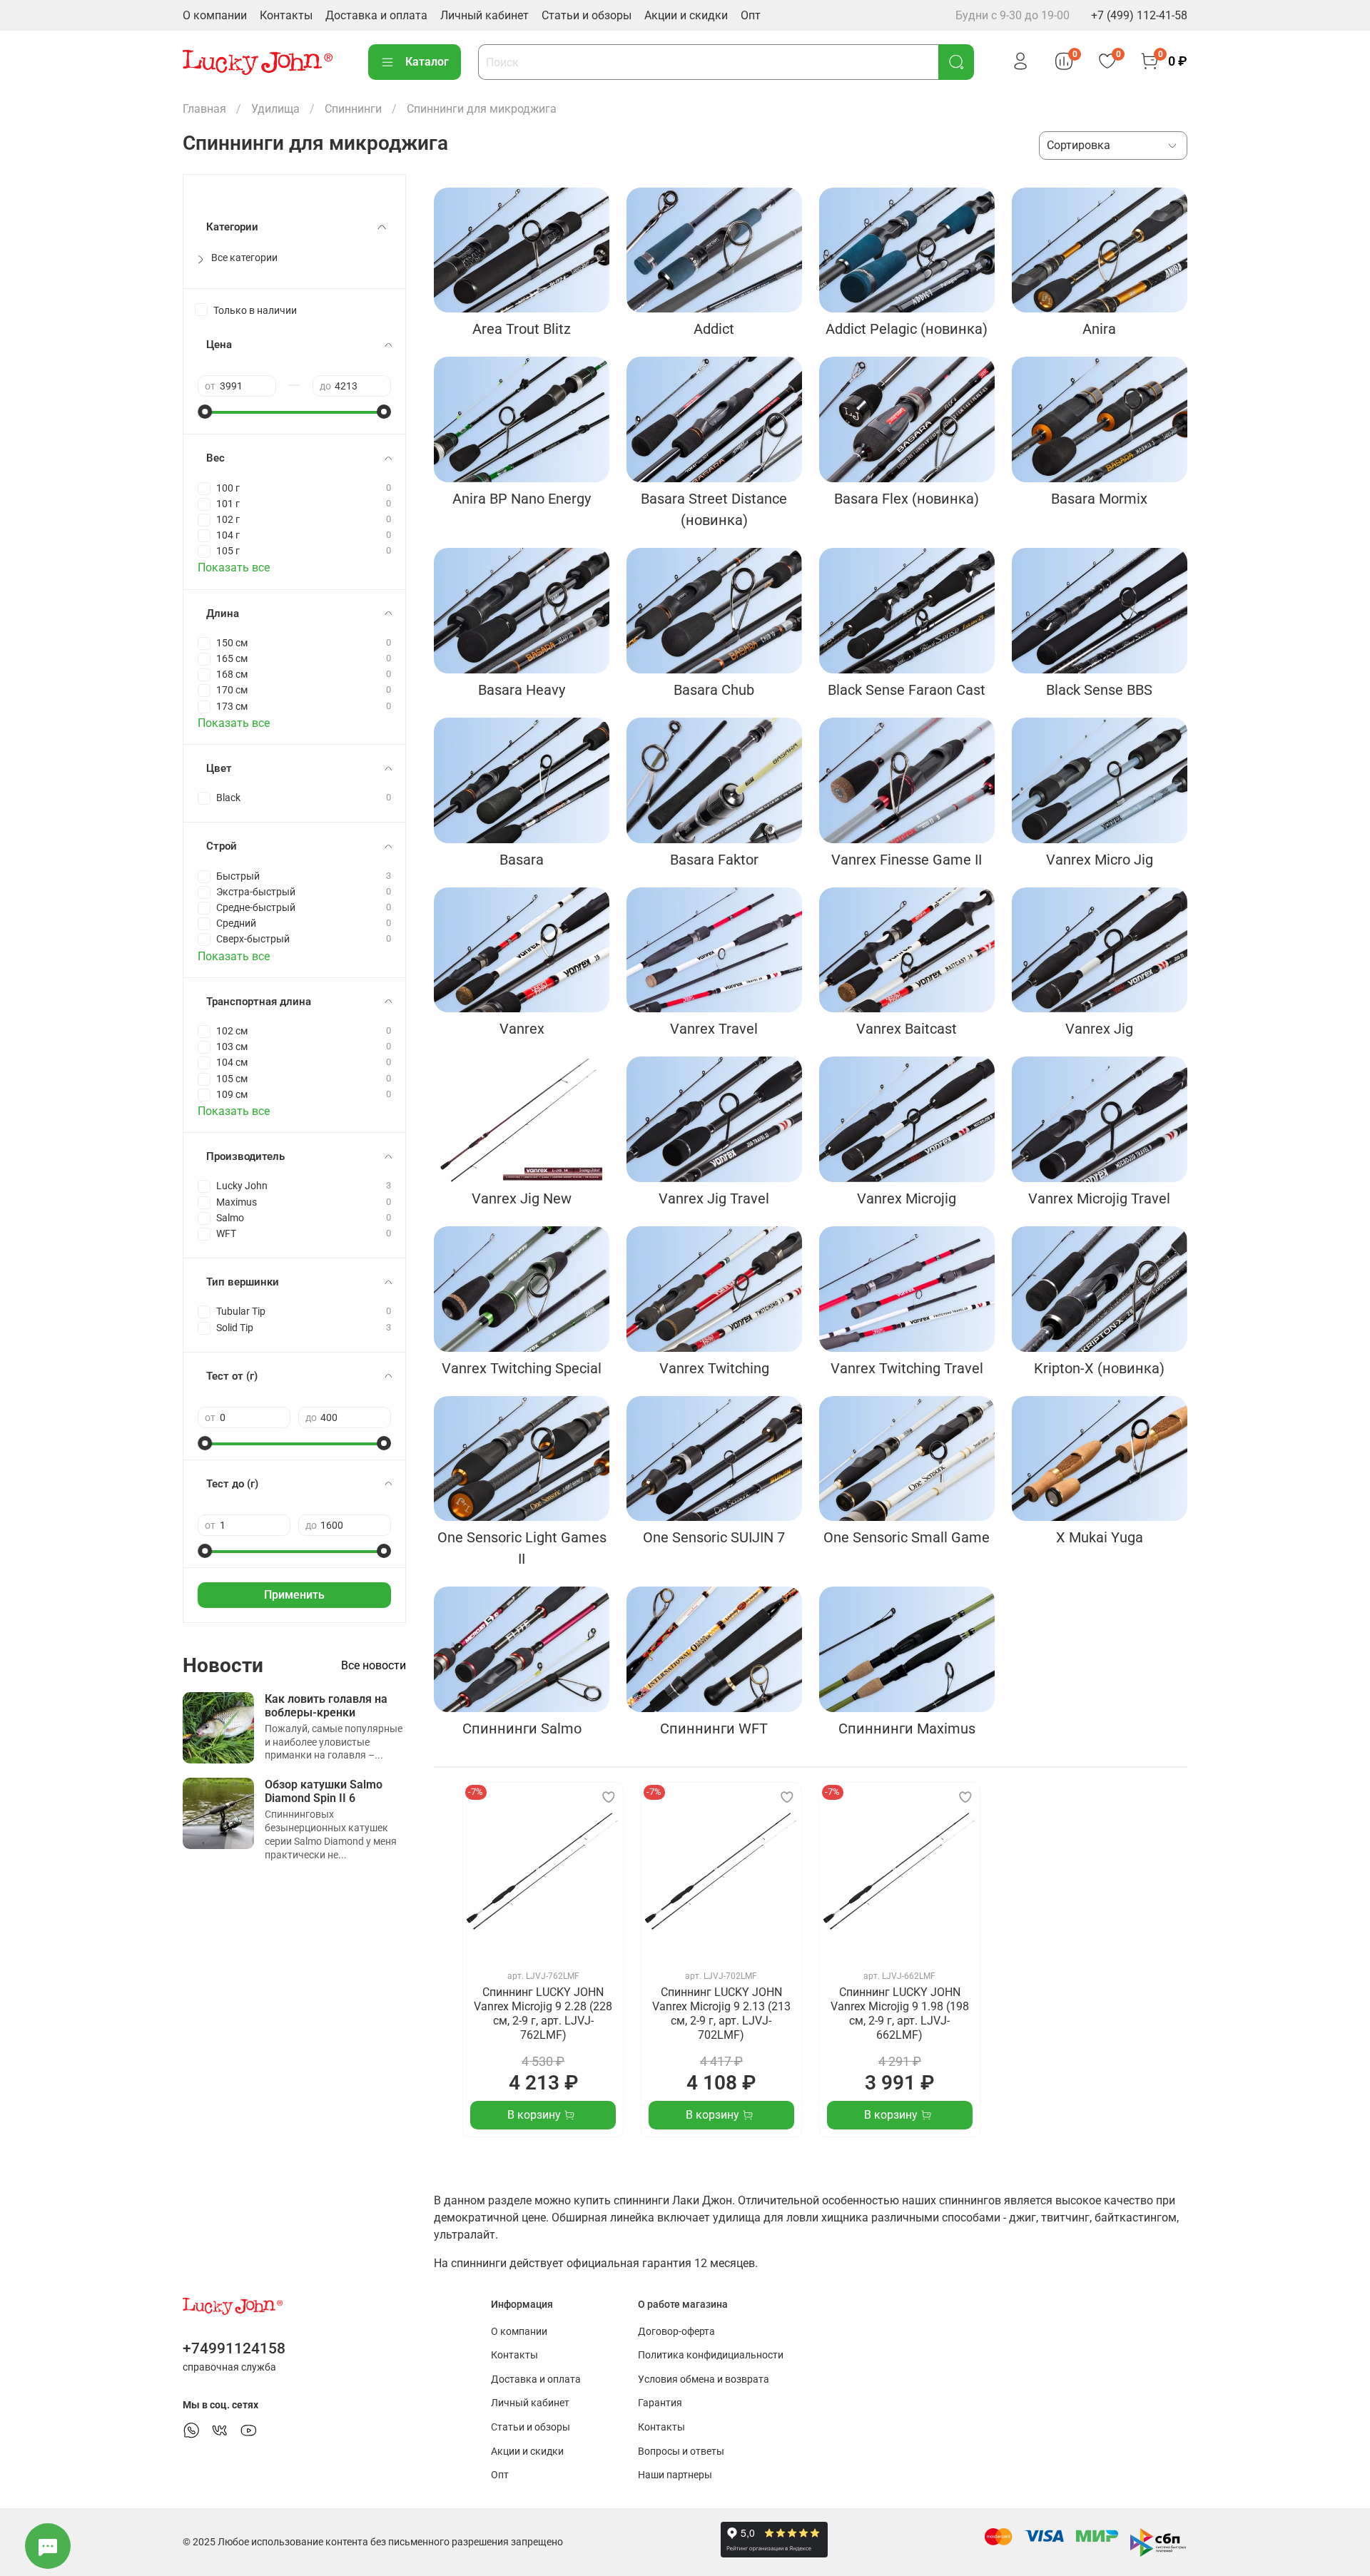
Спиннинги (353, 109)
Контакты (286, 15)
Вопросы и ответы (681, 2452)
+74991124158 (234, 2348)
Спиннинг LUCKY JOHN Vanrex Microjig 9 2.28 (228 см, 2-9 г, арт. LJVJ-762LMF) (543, 2014)
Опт (751, 15)
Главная (204, 109)
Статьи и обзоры (587, 15)
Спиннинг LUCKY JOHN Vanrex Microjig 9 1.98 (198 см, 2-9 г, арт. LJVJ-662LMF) (900, 2014)
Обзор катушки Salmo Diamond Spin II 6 (324, 1791)
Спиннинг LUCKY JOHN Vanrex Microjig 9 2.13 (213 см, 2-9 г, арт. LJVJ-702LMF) (721, 2014)
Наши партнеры (675, 2475)
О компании (215, 15)
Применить (294, 1595)
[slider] (205, 412)
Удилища (275, 109)
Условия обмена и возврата (704, 2379)
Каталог (427, 62)
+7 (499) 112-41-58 (1139, 15)
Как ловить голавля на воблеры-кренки (326, 1706)
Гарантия (660, 2403)
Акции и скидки (686, 15)
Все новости (374, 1665)
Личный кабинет (484, 15)
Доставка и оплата (376, 15)
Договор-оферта (676, 2332)
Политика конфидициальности (711, 2355)
